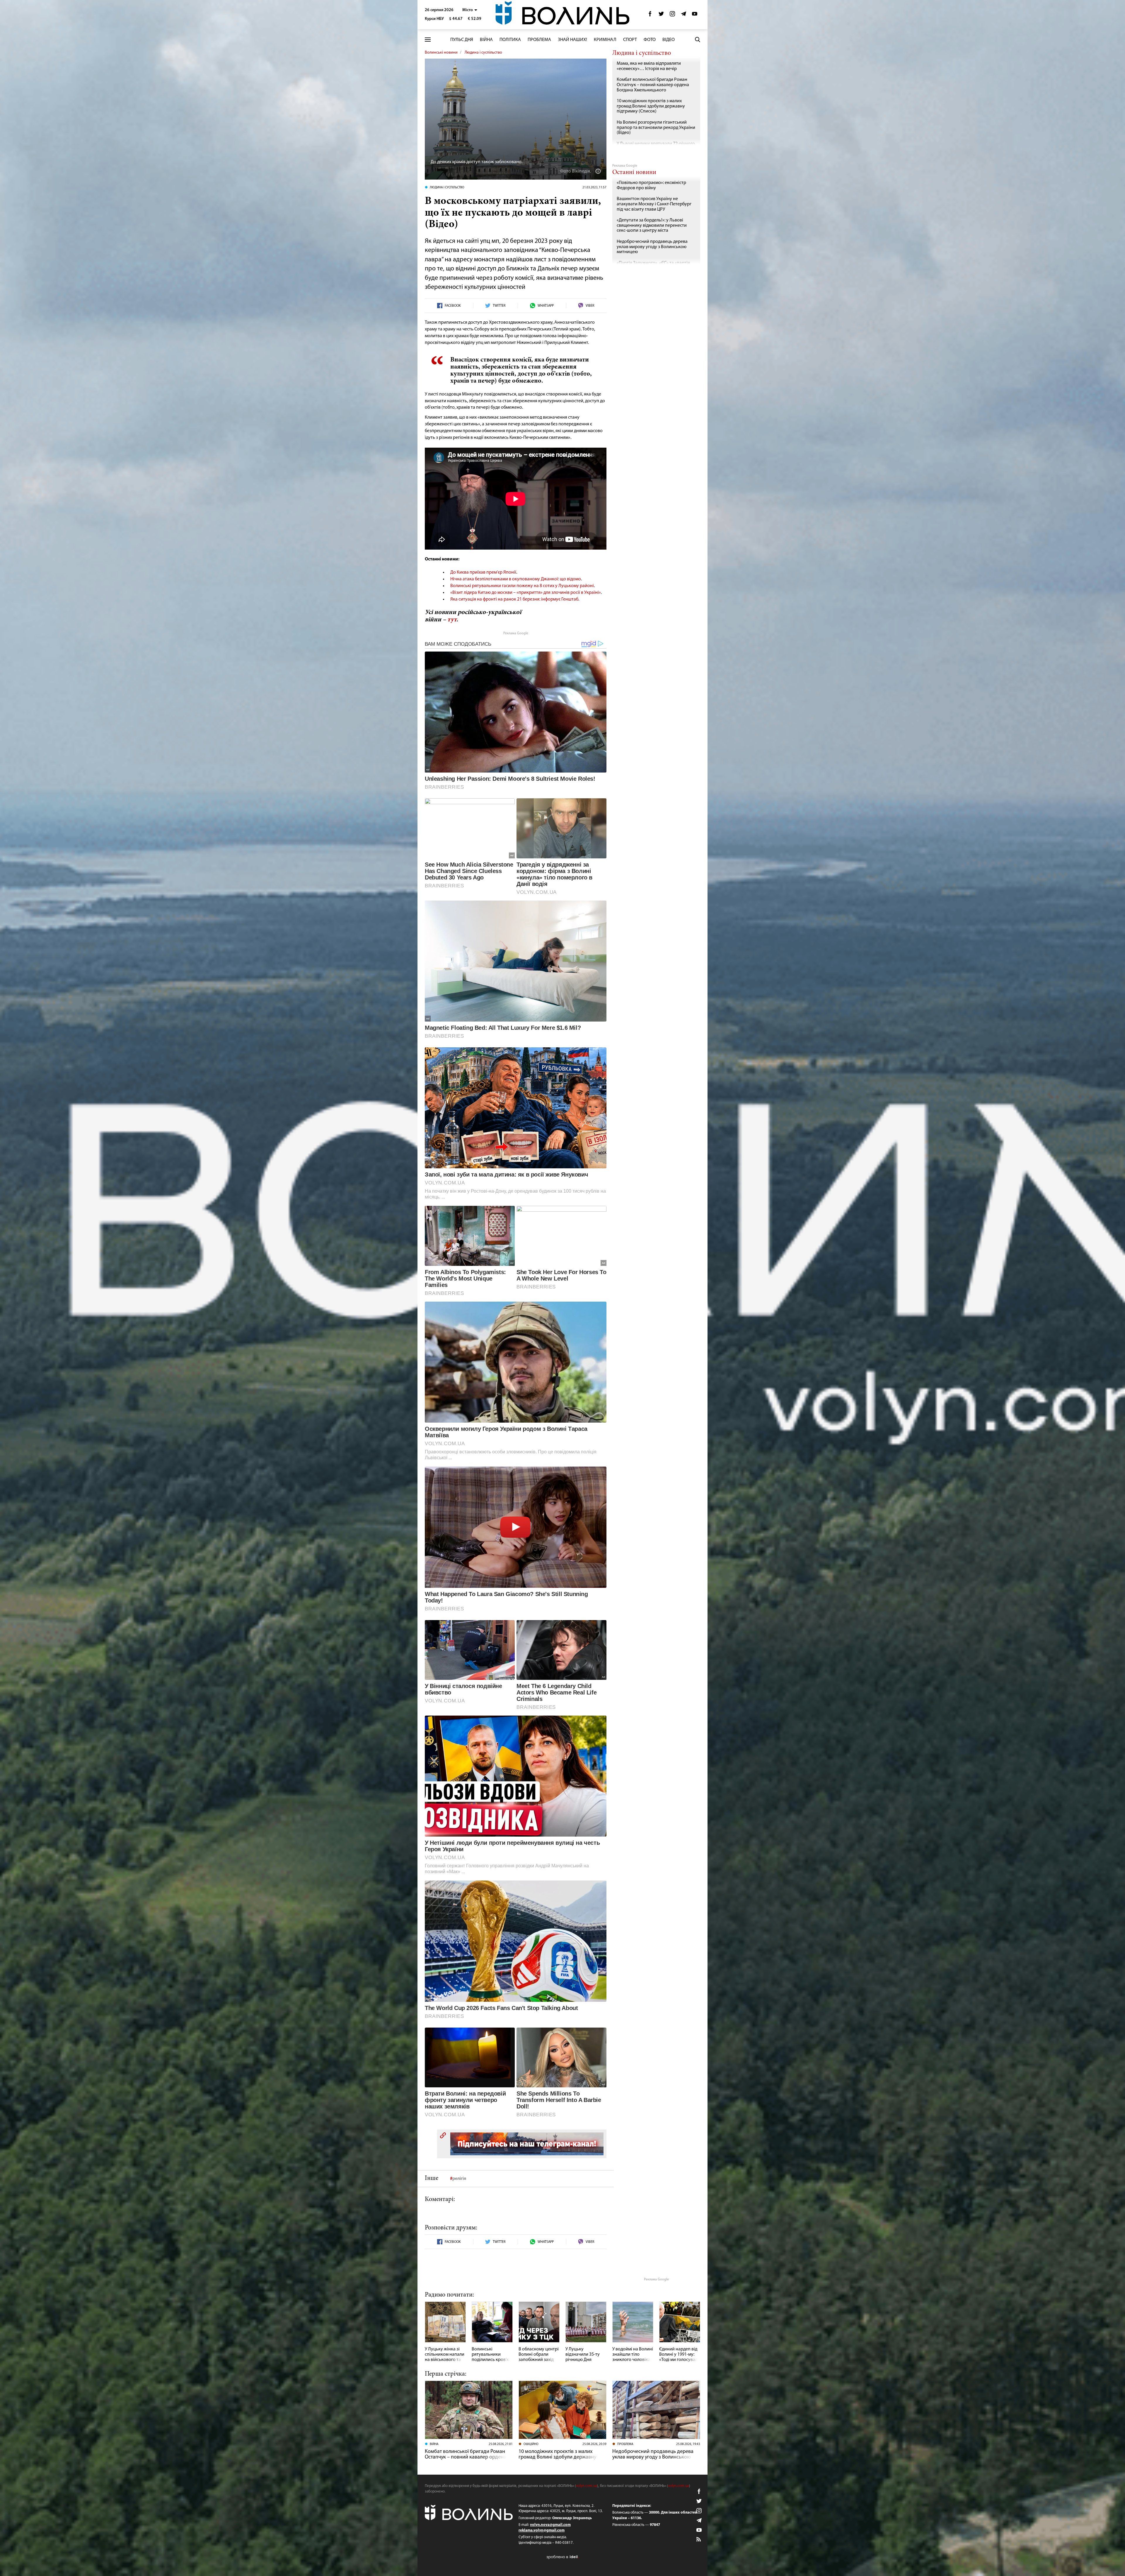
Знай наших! (572, 40)
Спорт (630, 40)
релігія (459, 2179)
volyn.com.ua (587, 2486)
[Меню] (428, 40)
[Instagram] (672, 15)
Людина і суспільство (483, 53)
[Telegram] (683, 15)
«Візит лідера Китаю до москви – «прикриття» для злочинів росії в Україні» (526, 593)
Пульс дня (462, 40)
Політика (510, 40)
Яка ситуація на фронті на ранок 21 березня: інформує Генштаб (514, 599)
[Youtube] (695, 15)
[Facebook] (650, 15)
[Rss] (699, 2540)
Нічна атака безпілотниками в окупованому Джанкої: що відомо (516, 579)
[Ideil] (562, 2557)
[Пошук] (698, 40)
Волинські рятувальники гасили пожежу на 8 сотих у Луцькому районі (522, 586)
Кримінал (605, 40)
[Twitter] (661, 15)
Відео (669, 40)
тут (452, 620)
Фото (650, 40)
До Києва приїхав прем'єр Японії (483, 572)
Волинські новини (441, 53)
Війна (486, 40)
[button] (470, 10)
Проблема (539, 40)
